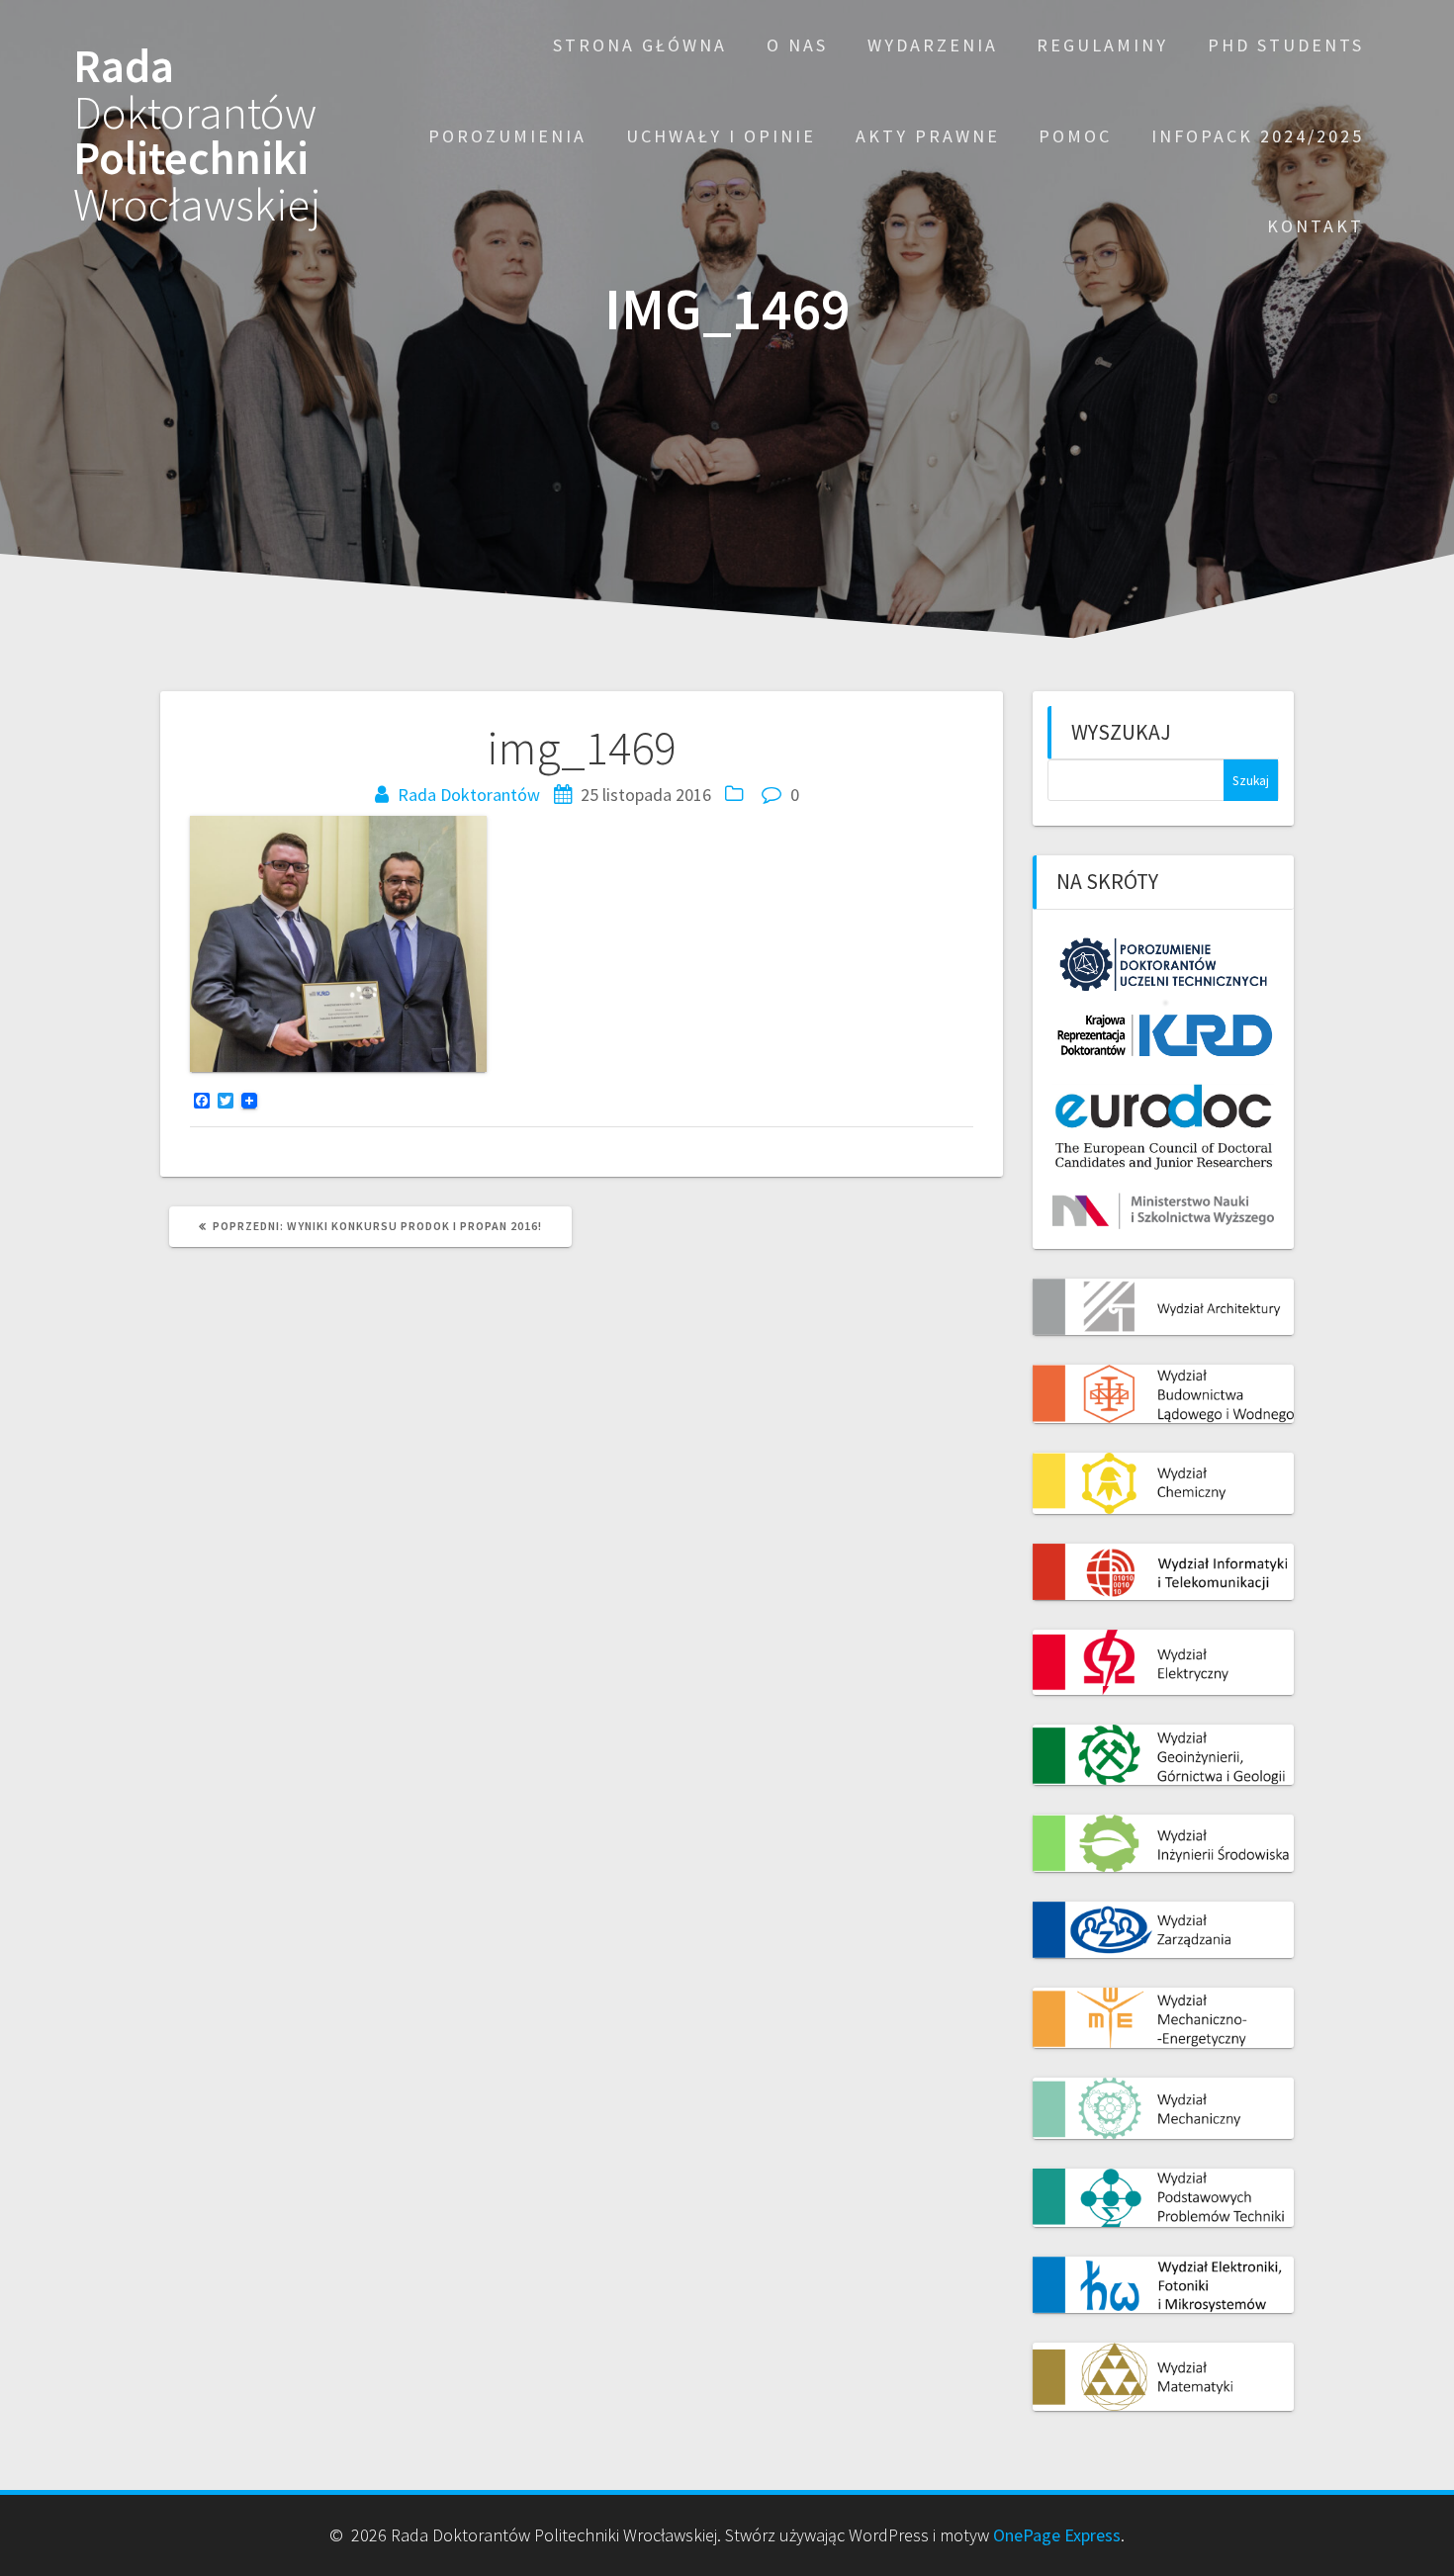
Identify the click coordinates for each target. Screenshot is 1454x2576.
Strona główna (640, 45)
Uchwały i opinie (721, 136)
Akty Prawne (928, 136)
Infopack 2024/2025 (1258, 136)
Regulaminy (1102, 45)
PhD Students (1286, 45)
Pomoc (1075, 136)
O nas (797, 45)
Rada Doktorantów (469, 795)
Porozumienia (507, 136)
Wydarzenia (933, 45)
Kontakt (1316, 226)
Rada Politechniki (197, 136)
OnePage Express (1057, 2535)
